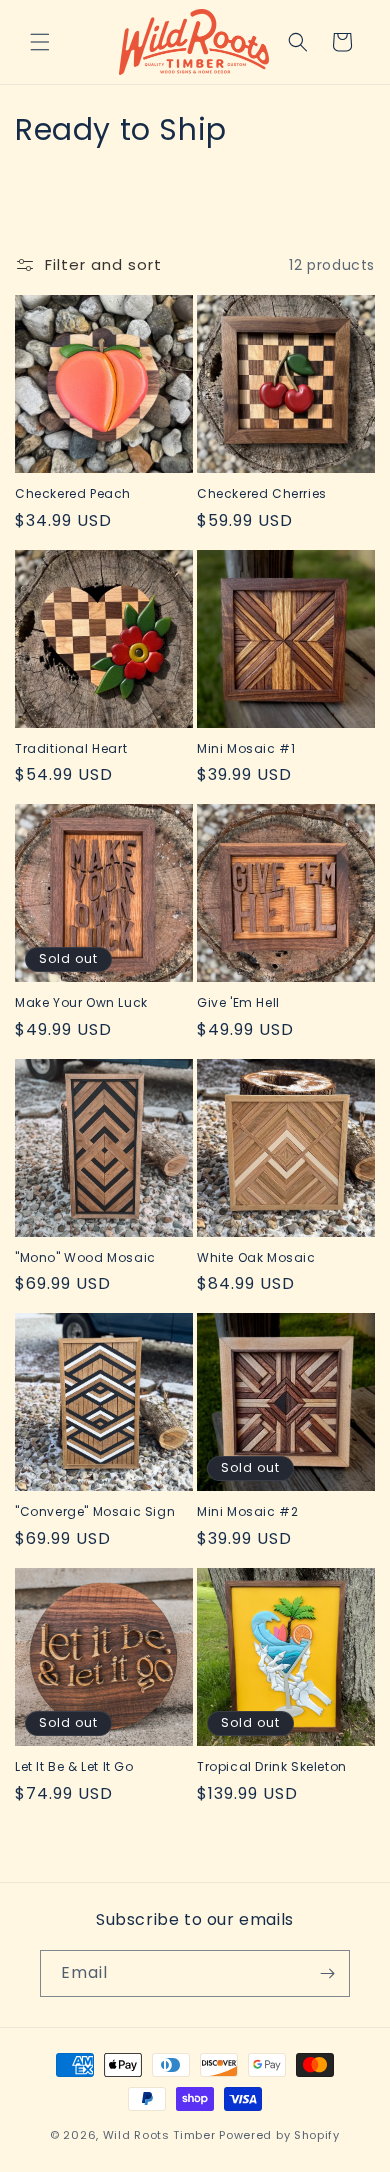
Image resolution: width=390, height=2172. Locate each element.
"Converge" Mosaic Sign (95, 1512)
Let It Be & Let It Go (74, 1767)
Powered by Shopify (279, 2135)
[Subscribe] (327, 1973)
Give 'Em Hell (238, 1003)
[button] (40, 42)
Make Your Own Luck (81, 1003)
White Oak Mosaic (256, 1258)
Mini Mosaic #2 (247, 1512)
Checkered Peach (73, 494)
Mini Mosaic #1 (246, 749)
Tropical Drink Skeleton (272, 1767)
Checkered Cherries (262, 494)
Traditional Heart (71, 749)
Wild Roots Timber (159, 2135)
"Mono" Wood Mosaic (85, 1258)
